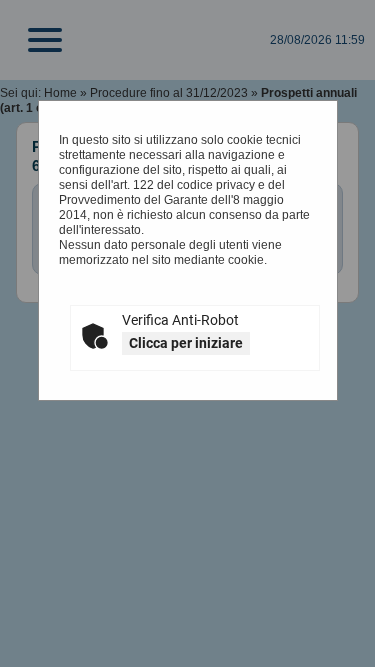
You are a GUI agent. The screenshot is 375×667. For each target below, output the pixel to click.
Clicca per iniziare (186, 343)
